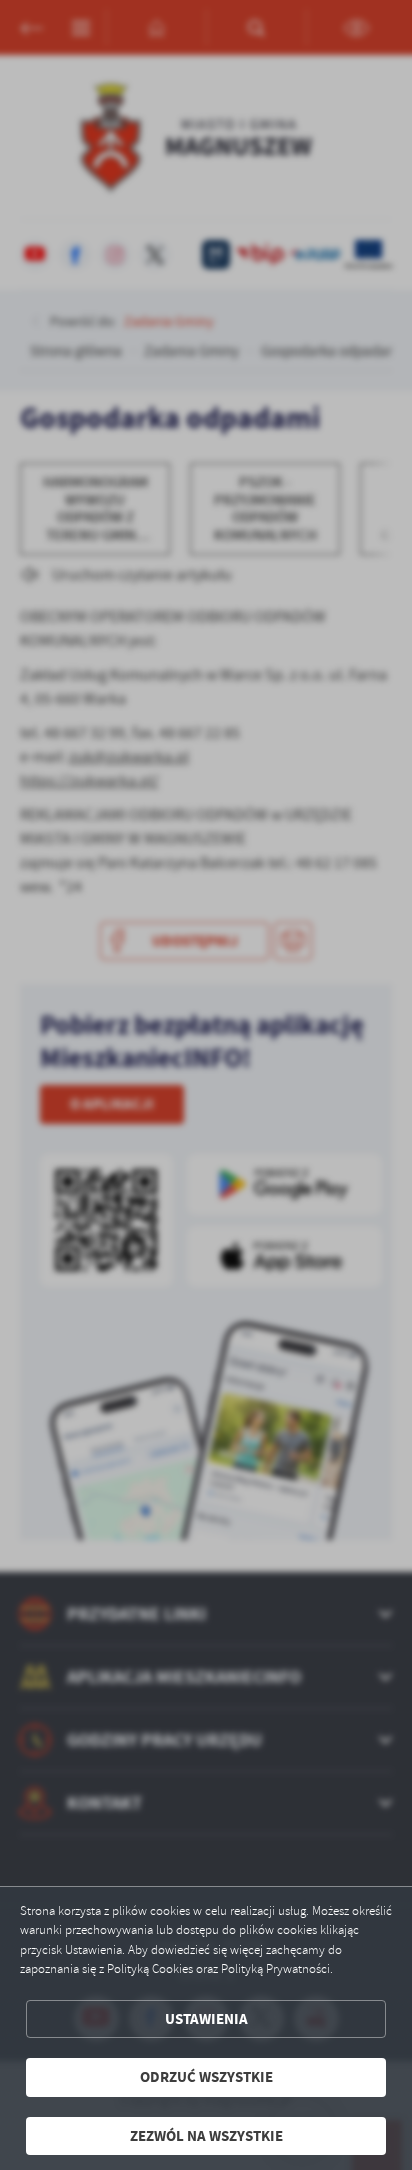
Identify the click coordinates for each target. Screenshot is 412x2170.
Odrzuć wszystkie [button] (206, 2077)
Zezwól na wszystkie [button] (206, 2136)
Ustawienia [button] (206, 2019)
